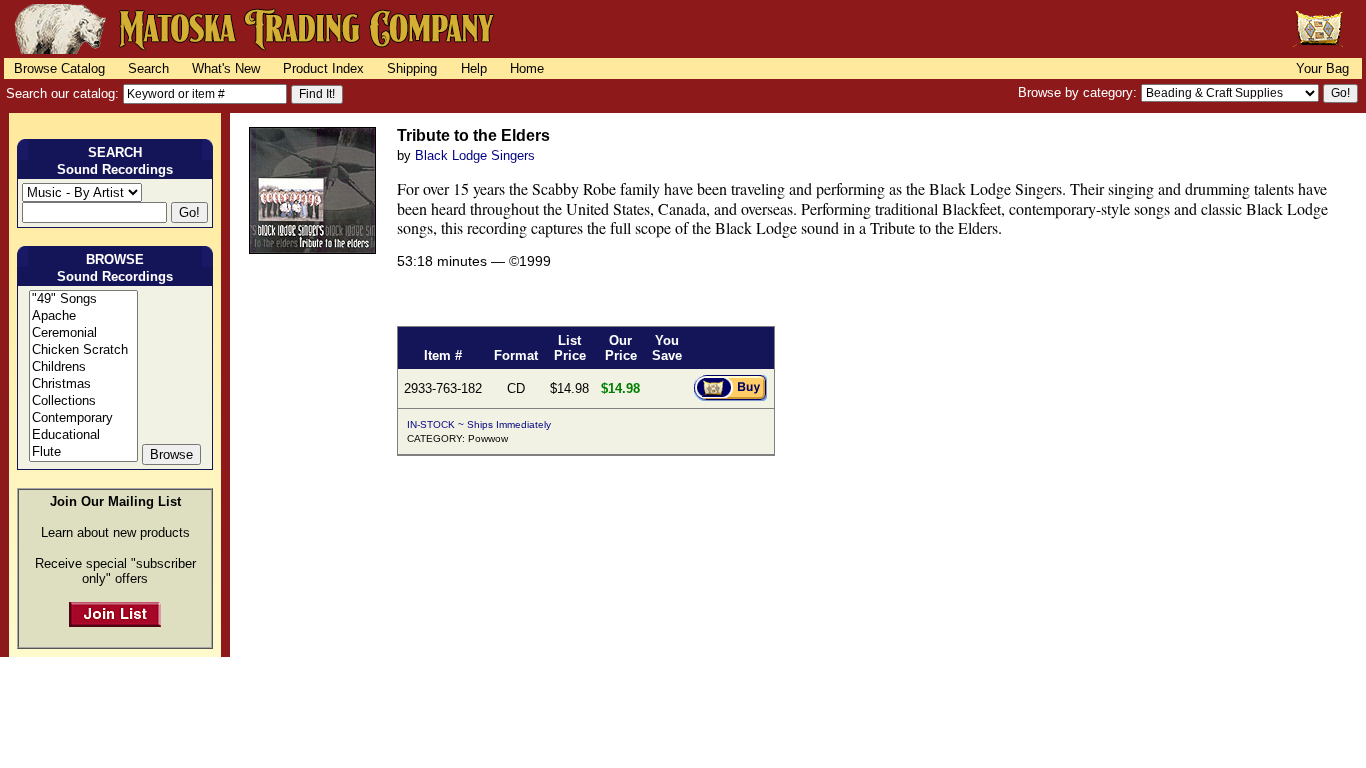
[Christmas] (83, 384)
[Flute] (83, 452)
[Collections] (83, 401)
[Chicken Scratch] (83, 350)
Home (527, 68)
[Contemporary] (83, 418)
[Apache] (83, 316)
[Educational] (83, 435)
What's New (226, 68)
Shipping (412, 68)
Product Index (323, 68)
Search (148, 68)
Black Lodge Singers (475, 155)
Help (474, 68)
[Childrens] (83, 367)
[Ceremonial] (83, 333)
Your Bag (1322, 68)
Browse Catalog (59, 68)
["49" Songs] (83, 299)
